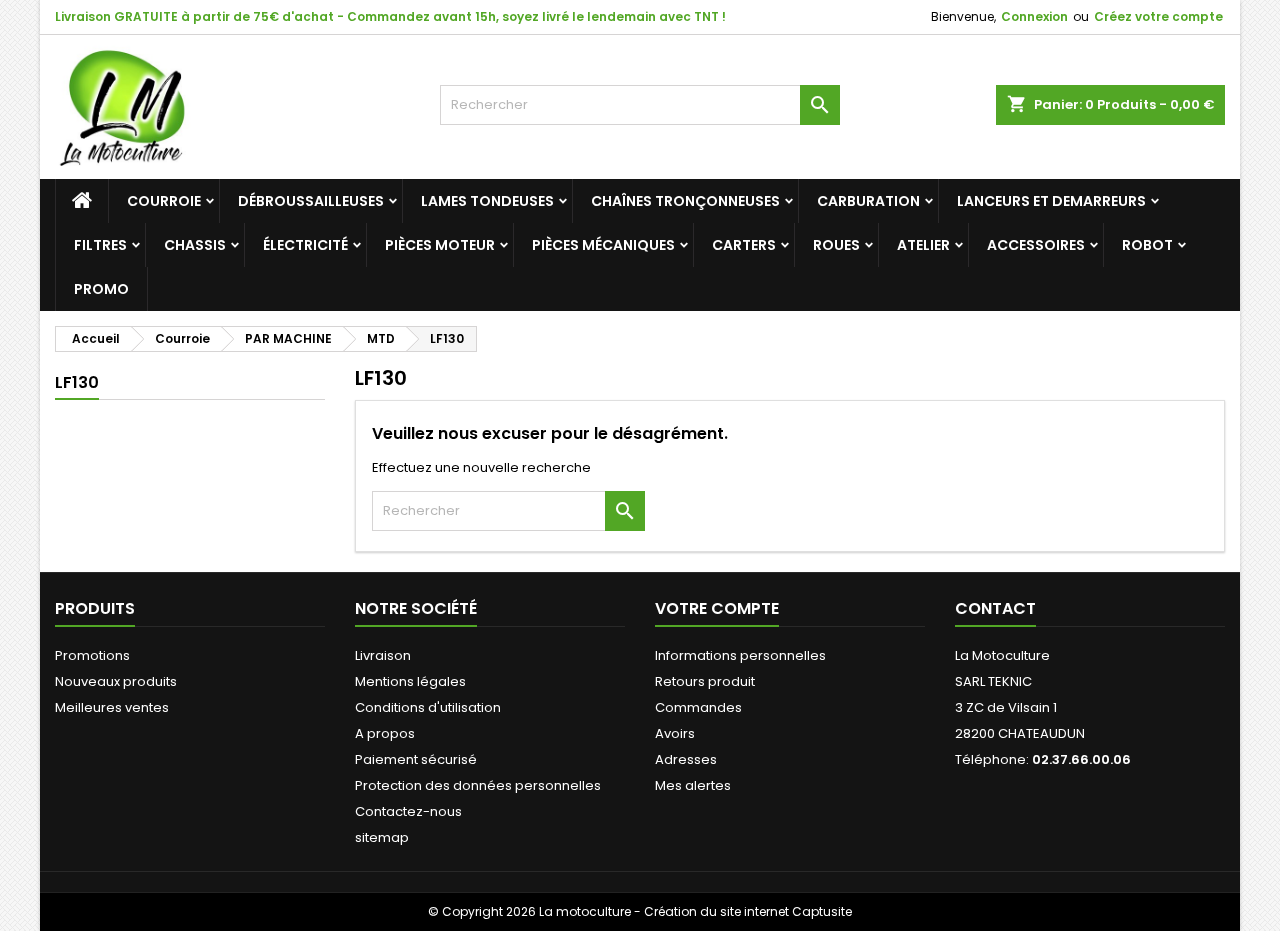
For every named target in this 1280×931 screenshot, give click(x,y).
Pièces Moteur (440, 245)
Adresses (686, 759)
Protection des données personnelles (478, 785)
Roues (836, 245)
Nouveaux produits (116, 681)
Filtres (100, 245)
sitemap (382, 837)
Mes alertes (693, 785)
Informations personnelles (740, 655)
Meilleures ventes (112, 707)
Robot (1147, 245)
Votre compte (717, 608)
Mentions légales (410, 681)
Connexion (1034, 16)
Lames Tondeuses (487, 201)
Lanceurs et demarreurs (1051, 201)
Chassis (195, 245)
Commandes (698, 707)
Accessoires (1036, 245)
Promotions (92, 655)
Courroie (164, 201)
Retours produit (705, 681)
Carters (744, 245)
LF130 (77, 382)
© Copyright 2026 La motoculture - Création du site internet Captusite (640, 911)
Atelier (923, 245)
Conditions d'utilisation (428, 707)
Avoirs (675, 733)
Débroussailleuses (311, 201)
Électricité (305, 245)
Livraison (383, 655)
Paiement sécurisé (416, 759)
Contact (995, 608)
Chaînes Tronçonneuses (685, 201)
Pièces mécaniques (603, 245)
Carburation (868, 201)
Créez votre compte (1158, 16)
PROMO (101, 289)
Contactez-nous (408, 811)
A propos (385, 733)
